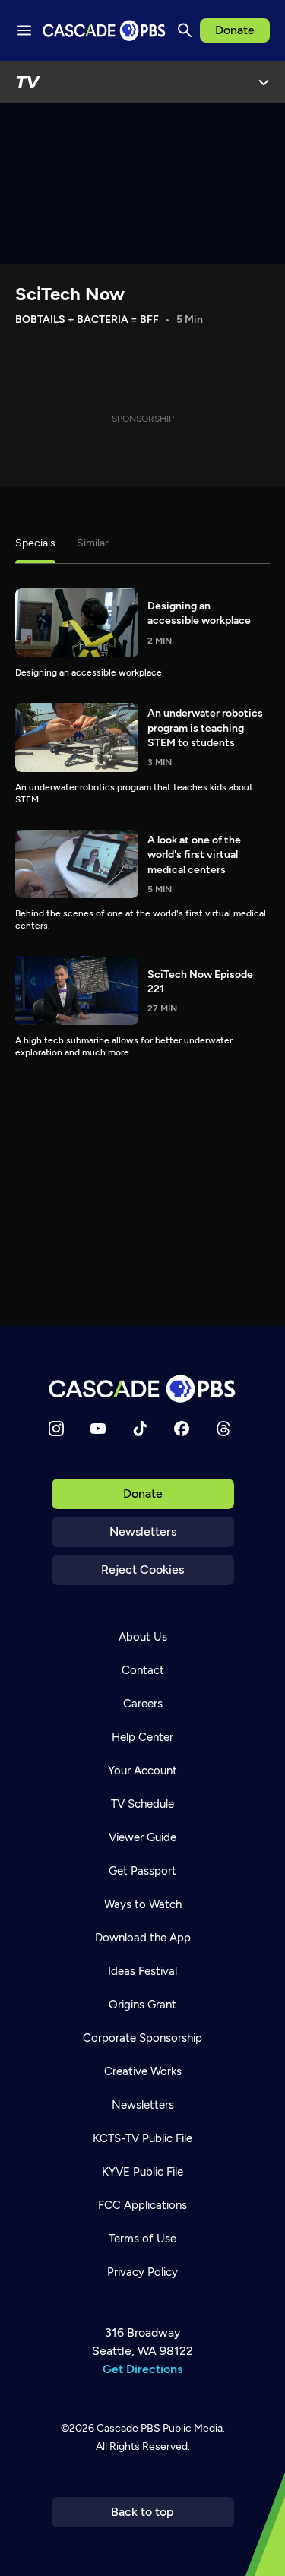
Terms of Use (142, 2239)
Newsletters (143, 1532)
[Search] (185, 30)
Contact (143, 1670)
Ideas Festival (142, 1971)
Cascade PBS (128, 2428)
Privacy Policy (142, 2272)
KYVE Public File (142, 2172)
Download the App (143, 1938)
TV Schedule (142, 1804)
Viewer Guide (142, 1837)
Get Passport (142, 1871)
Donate (235, 30)
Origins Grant (142, 2005)
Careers (143, 1704)
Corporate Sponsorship (142, 2038)
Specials (35, 543)
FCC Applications (142, 2205)
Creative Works (143, 2071)
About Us (143, 1637)
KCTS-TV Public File (142, 2138)
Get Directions (142, 2369)
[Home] (143, 1389)
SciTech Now (70, 294)
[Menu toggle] (24, 30)
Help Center (142, 1737)
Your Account (142, 1771)
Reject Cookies (142, 1570)
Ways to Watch (143, 1904)
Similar (93, 543)
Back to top (142, 2512)
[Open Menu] (264, 82)
